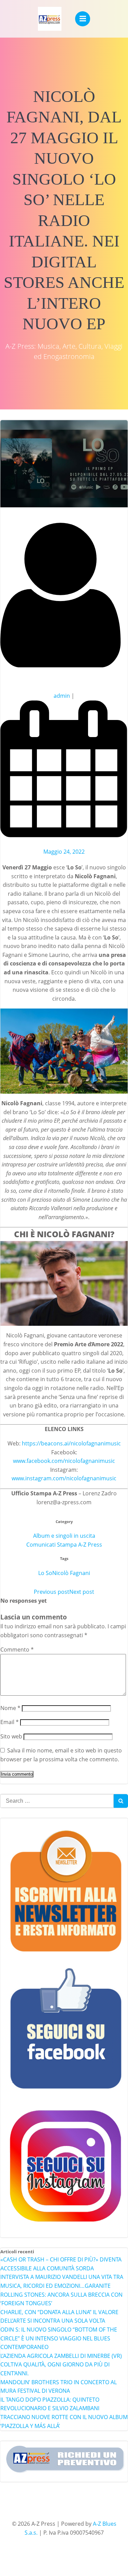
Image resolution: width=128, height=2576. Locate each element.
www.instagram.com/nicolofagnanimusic (64, 1478)
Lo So (45, 1573)
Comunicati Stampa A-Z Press (64, 1545)
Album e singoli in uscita (64, 1536)
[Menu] (83, 19)
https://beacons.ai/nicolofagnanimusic (71, 1443)
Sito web (11, 1736)
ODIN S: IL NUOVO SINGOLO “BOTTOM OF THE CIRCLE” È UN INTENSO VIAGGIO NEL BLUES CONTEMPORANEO (59, 2338)
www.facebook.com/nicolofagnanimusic (64, 1461)
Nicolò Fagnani (71, 1573)
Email (10, 1722)
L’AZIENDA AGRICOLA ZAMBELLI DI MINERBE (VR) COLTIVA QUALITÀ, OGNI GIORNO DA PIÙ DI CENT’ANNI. (61, 2365)
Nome (10, 1708)
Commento (17, 1650)
